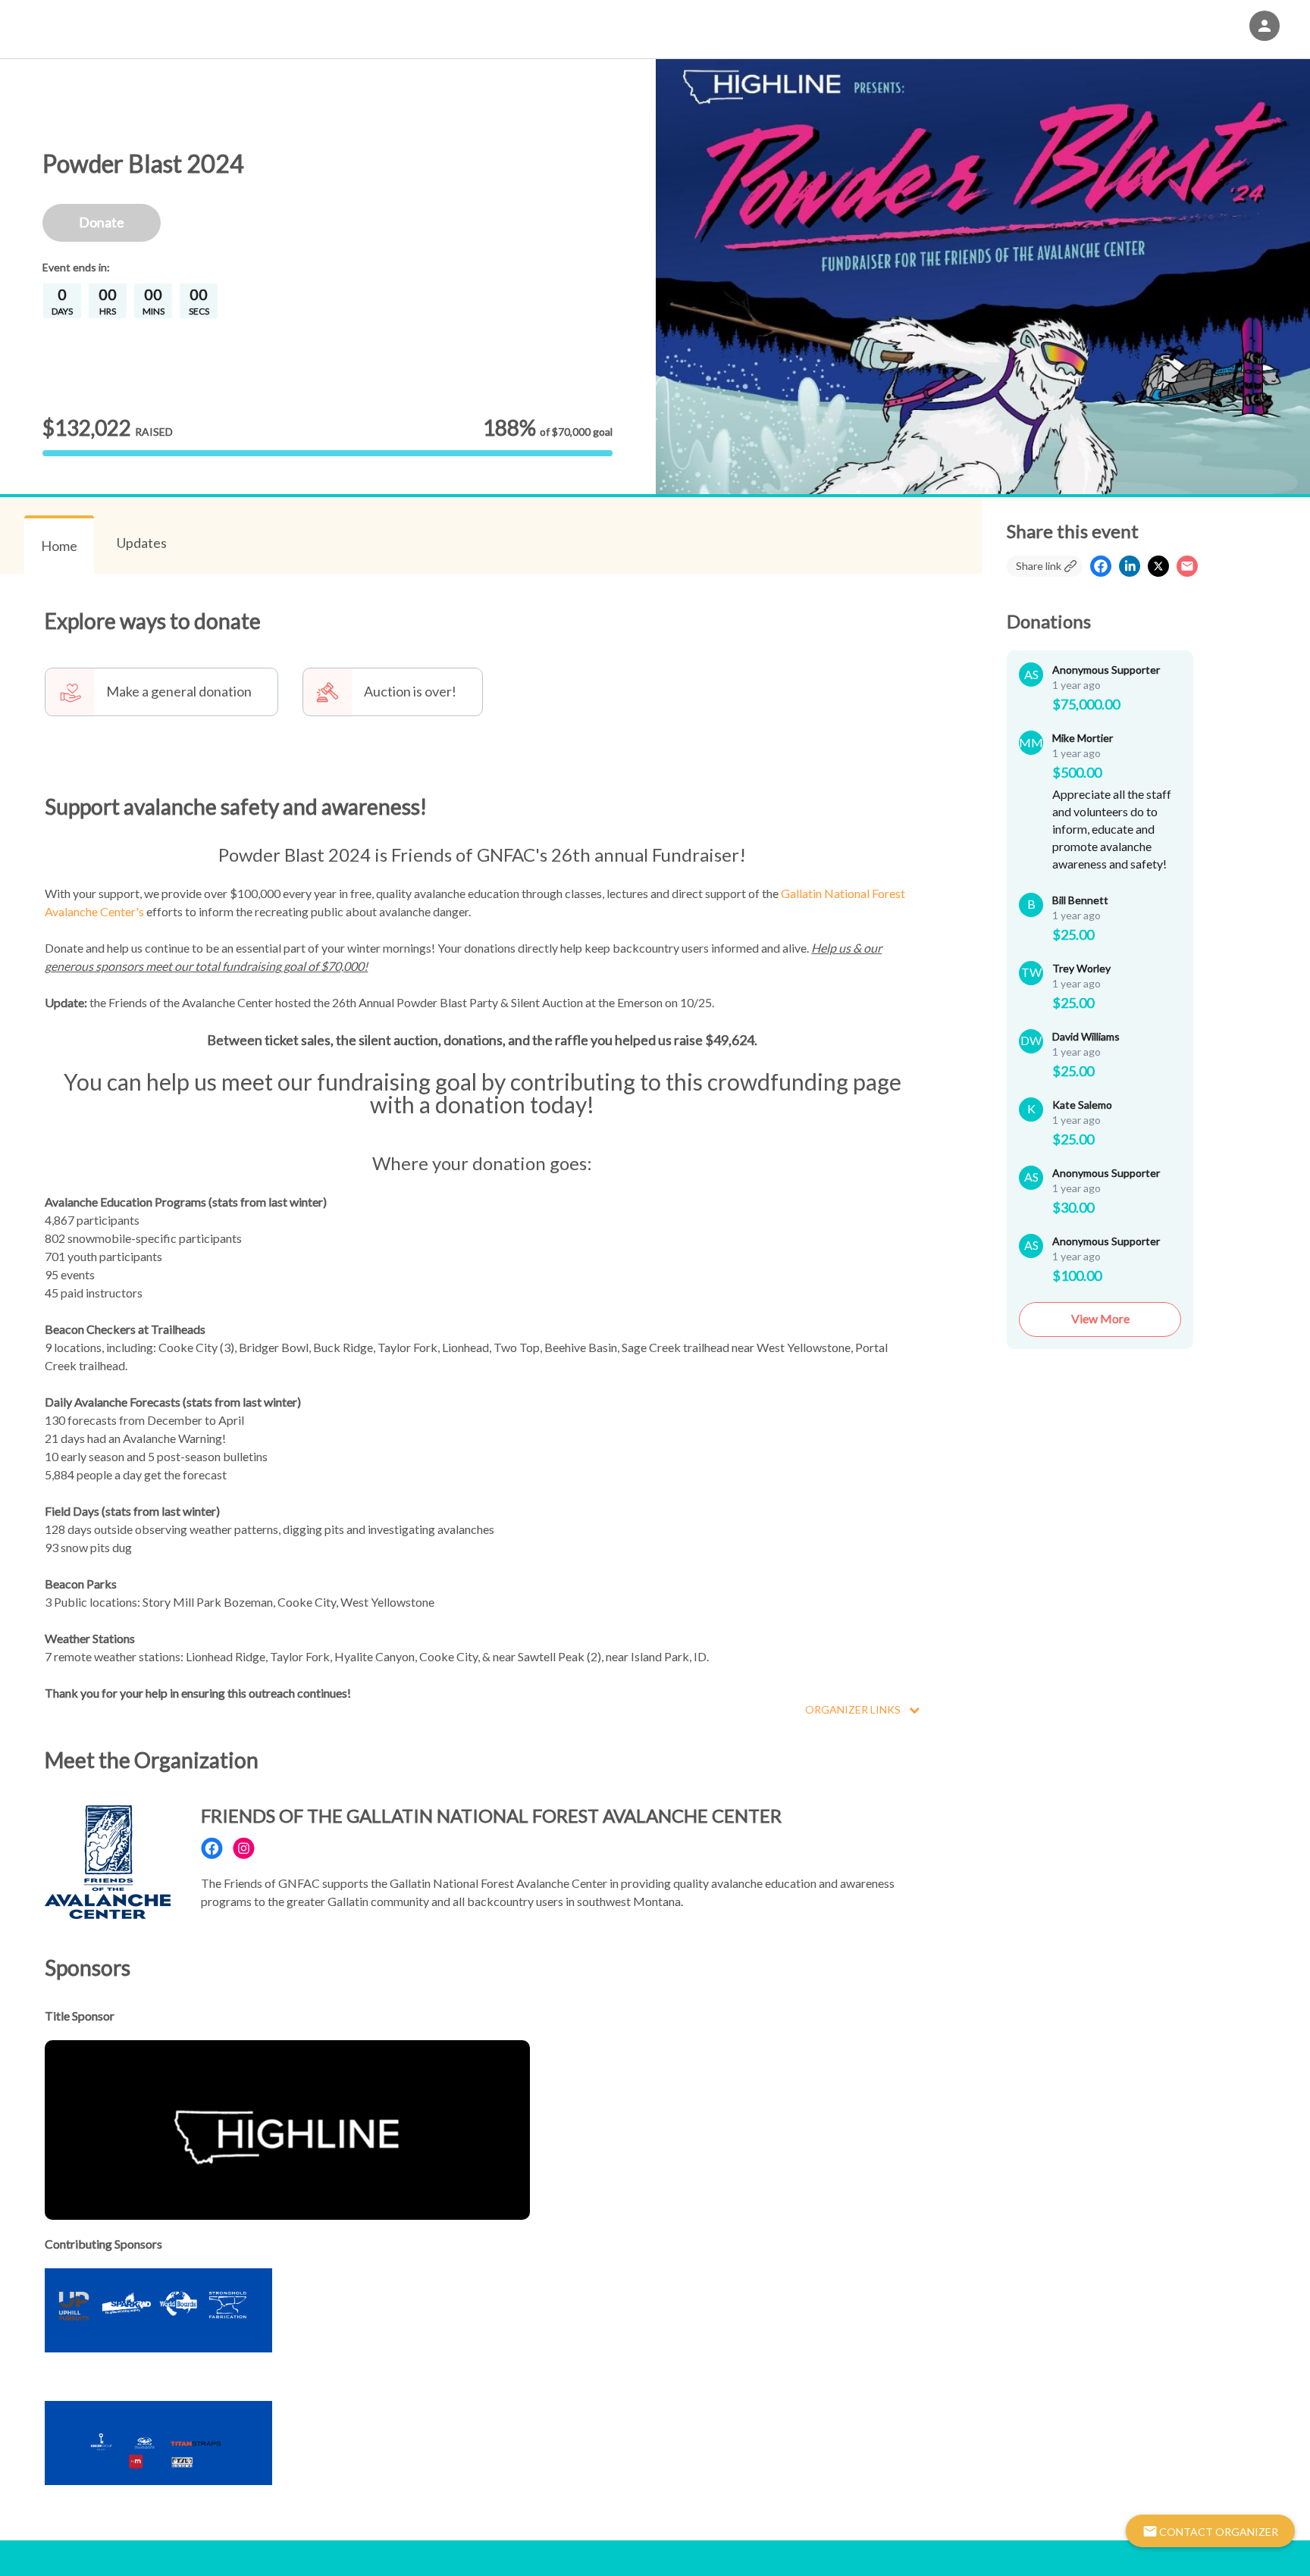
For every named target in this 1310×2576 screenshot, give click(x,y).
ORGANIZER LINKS (854, 1709)
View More (1100, 1318)
